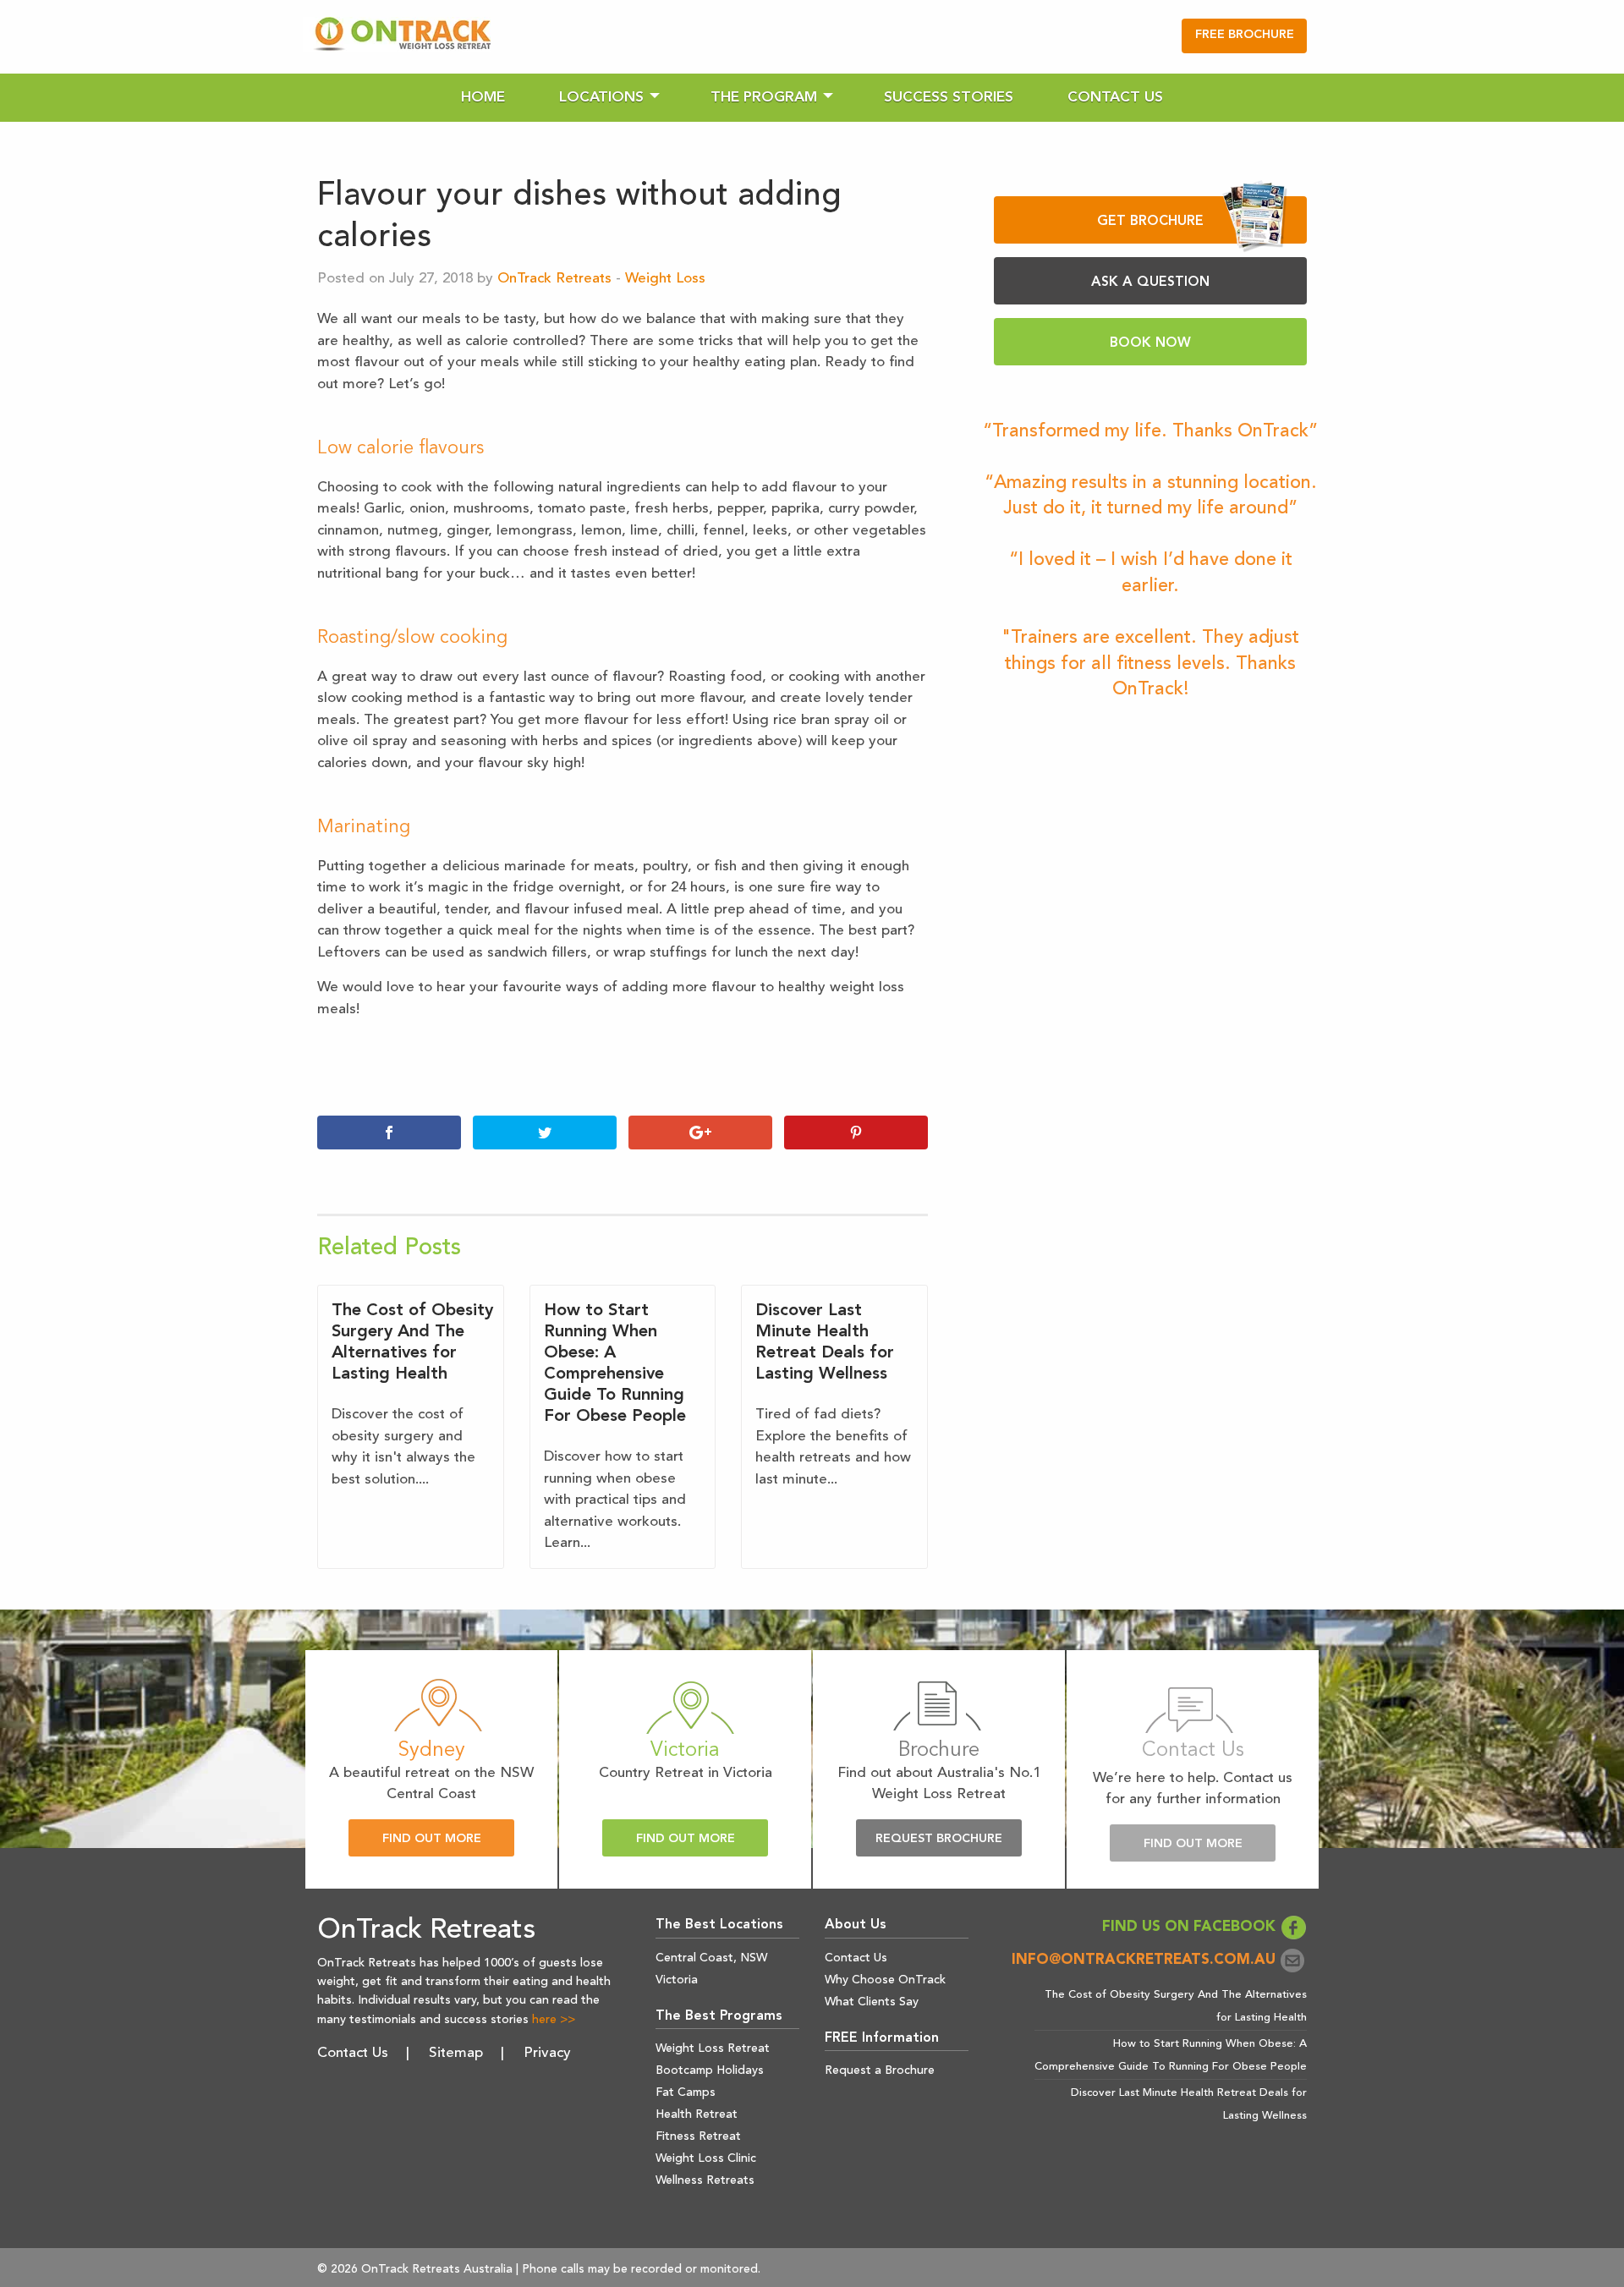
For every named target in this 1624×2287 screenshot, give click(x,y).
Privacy (547, 2053)
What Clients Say (872, 2002)
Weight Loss (665, 279)
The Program (764, 98)
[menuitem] (483, 98)
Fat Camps (686, 2092)
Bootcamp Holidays (710, 2070)
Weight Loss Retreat (713, 2048)
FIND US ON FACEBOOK (1191, 1927)
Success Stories (949, 98)
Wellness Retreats (705, 2180)
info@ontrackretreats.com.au (1146, 1960)
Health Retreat (697, 2114)
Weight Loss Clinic (706, 2158)
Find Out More (432, 1839)
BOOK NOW (1150, 343)
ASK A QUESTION (1150, 282)
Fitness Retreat (698, 2136)
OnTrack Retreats (554, 279)
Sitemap (456, 2053)
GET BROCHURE (1150, 222)
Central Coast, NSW (711, 1958)
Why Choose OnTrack (885, 1980)
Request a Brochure (880, 2070)
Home (483, 98)
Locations (601, 98)
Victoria (677, 1980)
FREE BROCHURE (1245, 35)
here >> (554, 2020)
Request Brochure (939, 1839)
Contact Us (1115, 98)
